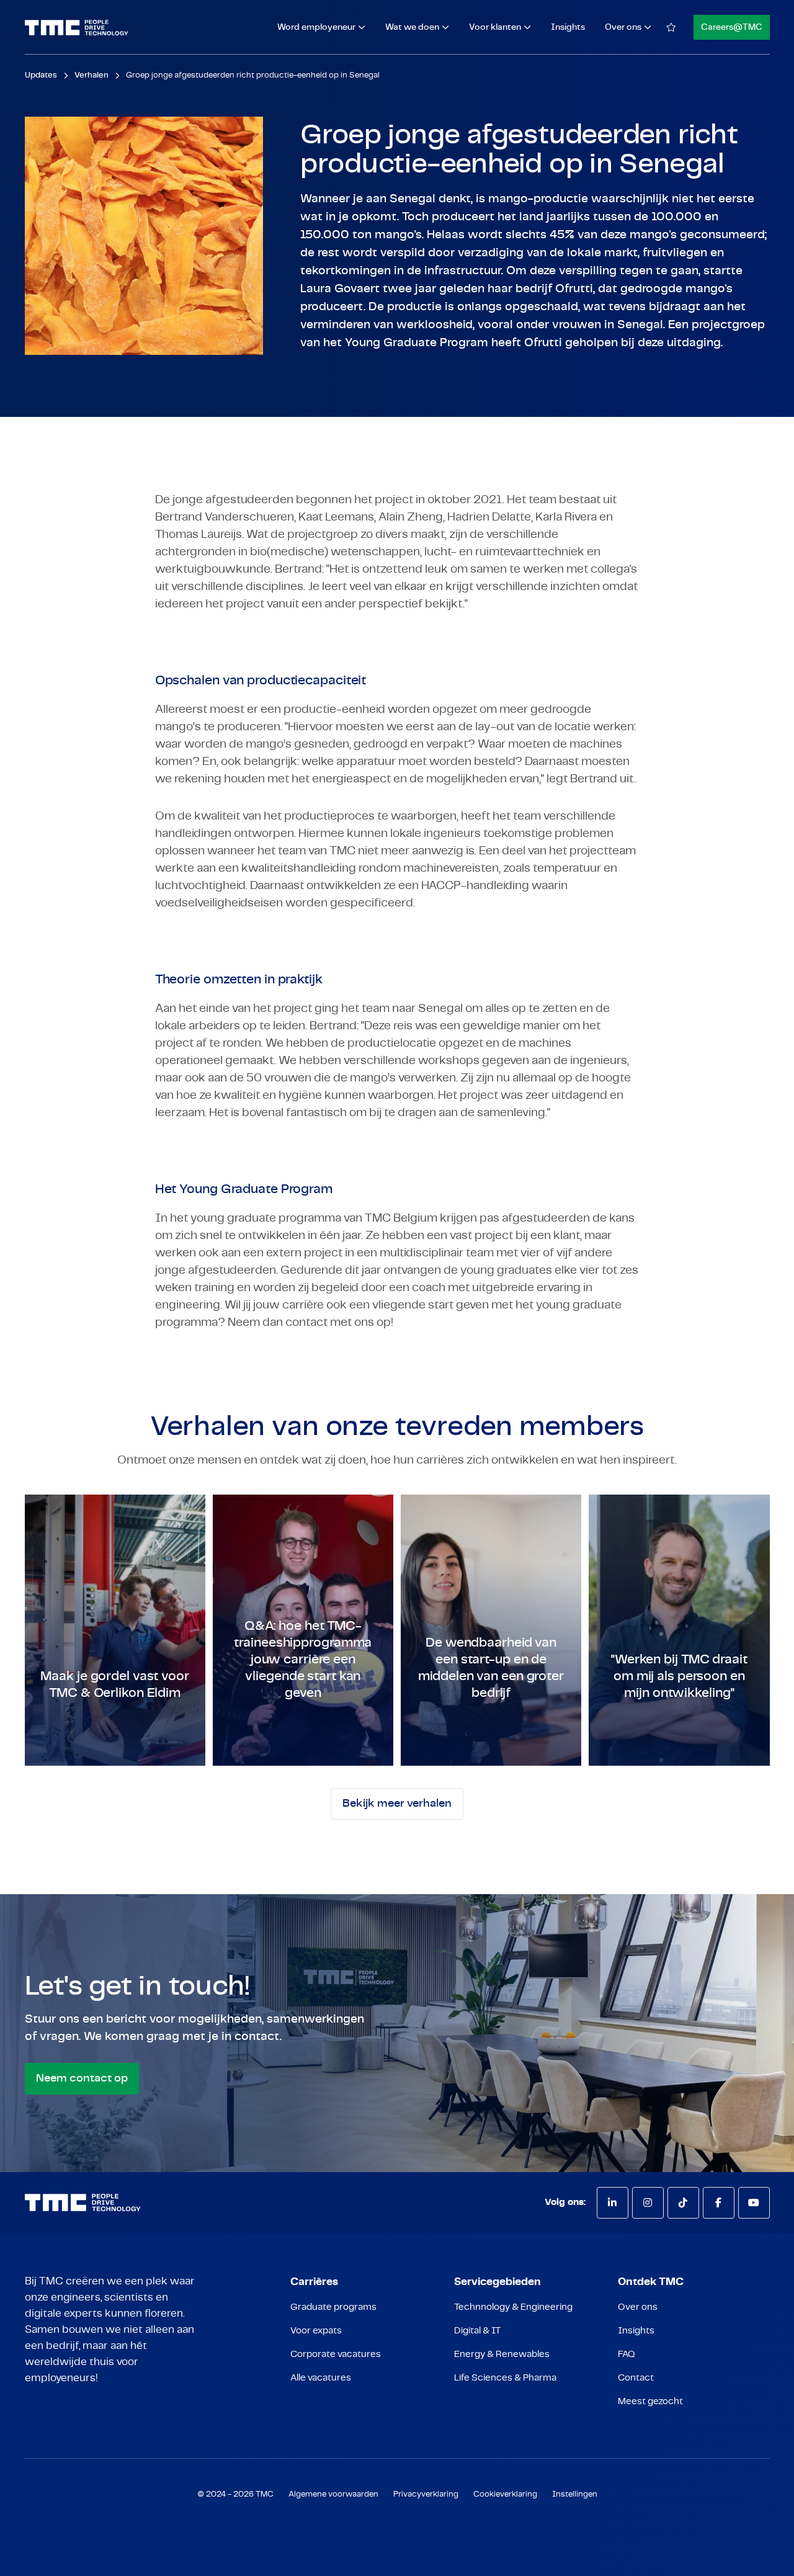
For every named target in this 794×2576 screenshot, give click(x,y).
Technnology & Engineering (513, 2307)
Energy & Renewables (502, 2354)
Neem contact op (82, 2078)
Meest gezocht (650, 2401)
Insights (568, 27)
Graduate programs (333, 2307)
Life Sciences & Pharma (505, 2378)
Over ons (638, 2307)
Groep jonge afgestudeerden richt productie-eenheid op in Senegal (253, 75)
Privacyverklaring (426, 2494)
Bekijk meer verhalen (397, 1804)
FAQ (627, 2354)
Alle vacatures (321, 2378)
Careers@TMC (732, 27)
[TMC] (77, 28)
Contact (636, 2378)
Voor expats (316, 2331)
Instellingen (575, 2494)
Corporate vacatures (336, 2354)
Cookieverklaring (505, 2494)
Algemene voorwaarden (333, 2494)
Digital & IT (477, 2331)
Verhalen (91, 75)
